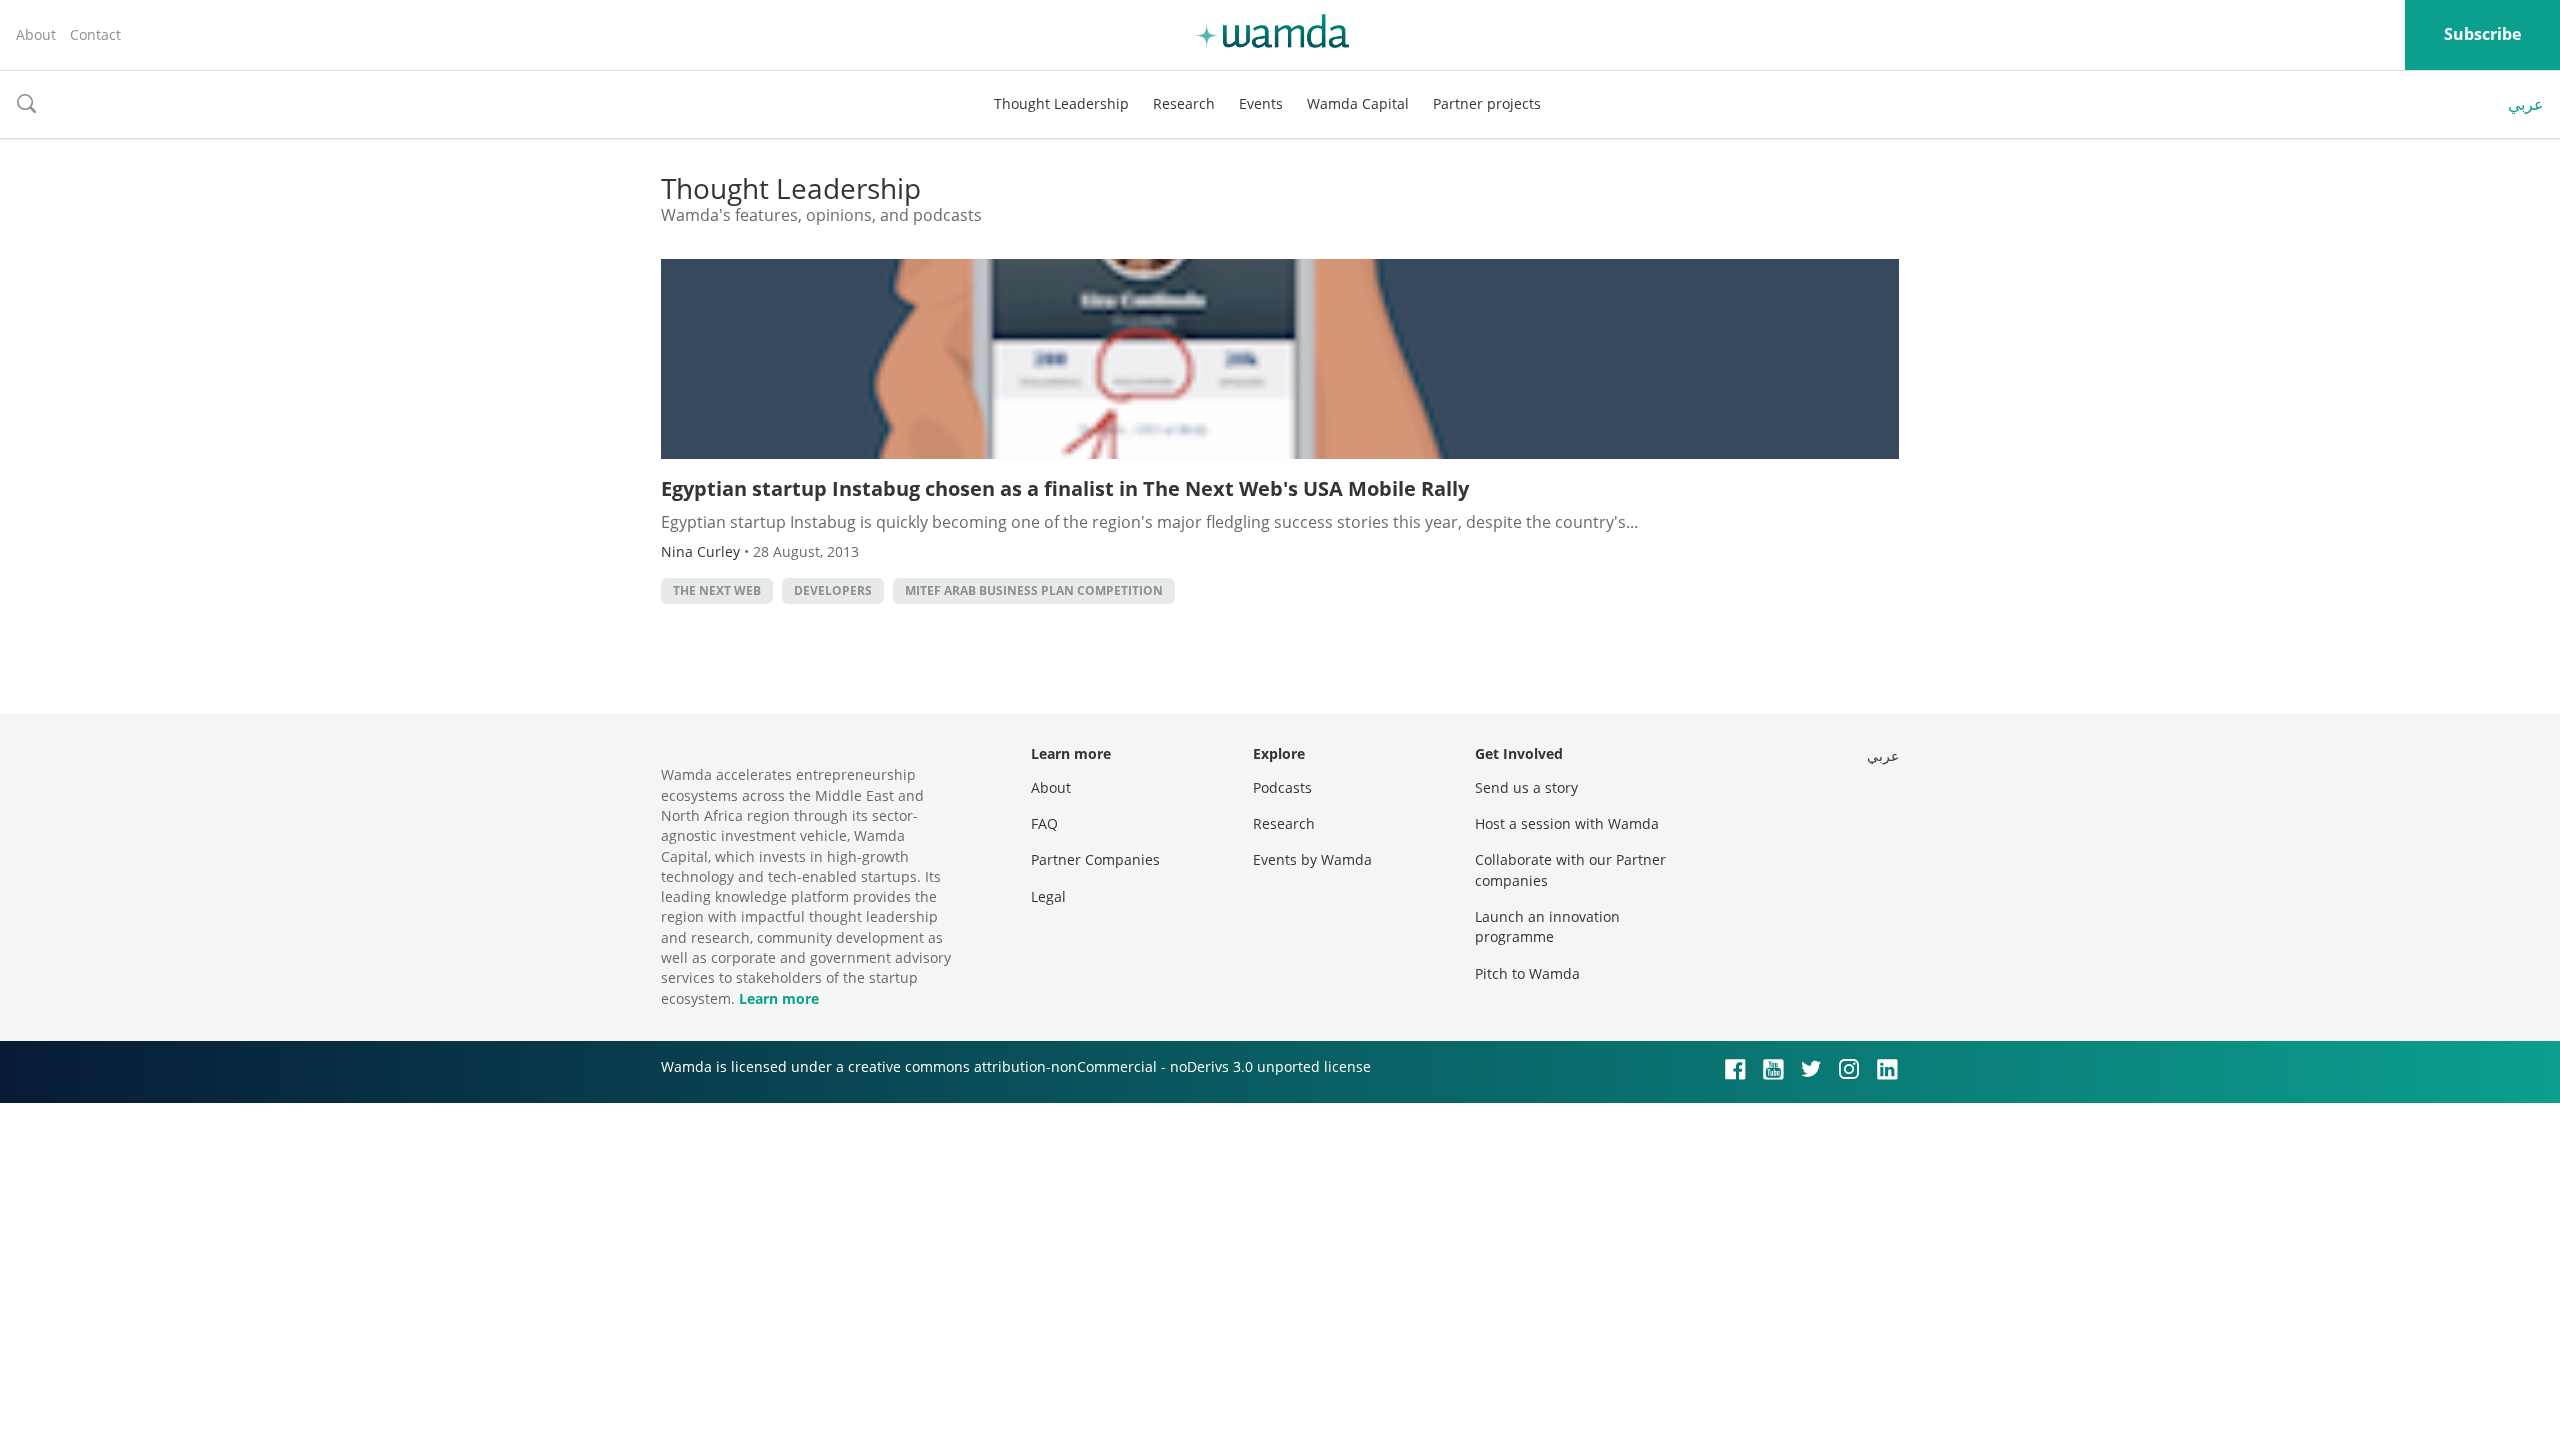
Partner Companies (1095, 859)
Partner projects (1487, 103)
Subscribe (2482, 34)
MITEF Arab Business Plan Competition (1034, 590)
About (36, 34)
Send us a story (1526, 787)
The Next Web (717, 590)
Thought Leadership (1061, 103)
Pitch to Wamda (1527, 973)
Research (1184, 103)
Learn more (779, 998)
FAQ (1044, 823)
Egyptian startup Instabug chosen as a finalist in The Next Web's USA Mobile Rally (1065, 488)
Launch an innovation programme (1547, 926)
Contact (95, 34)
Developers (833, 590)
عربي (2526, 104)
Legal (1048, 896)
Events (1261, 103)
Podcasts (1282, 787)
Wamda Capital (1358, 103)
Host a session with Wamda (1567, 823)
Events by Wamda (1312, 859)
